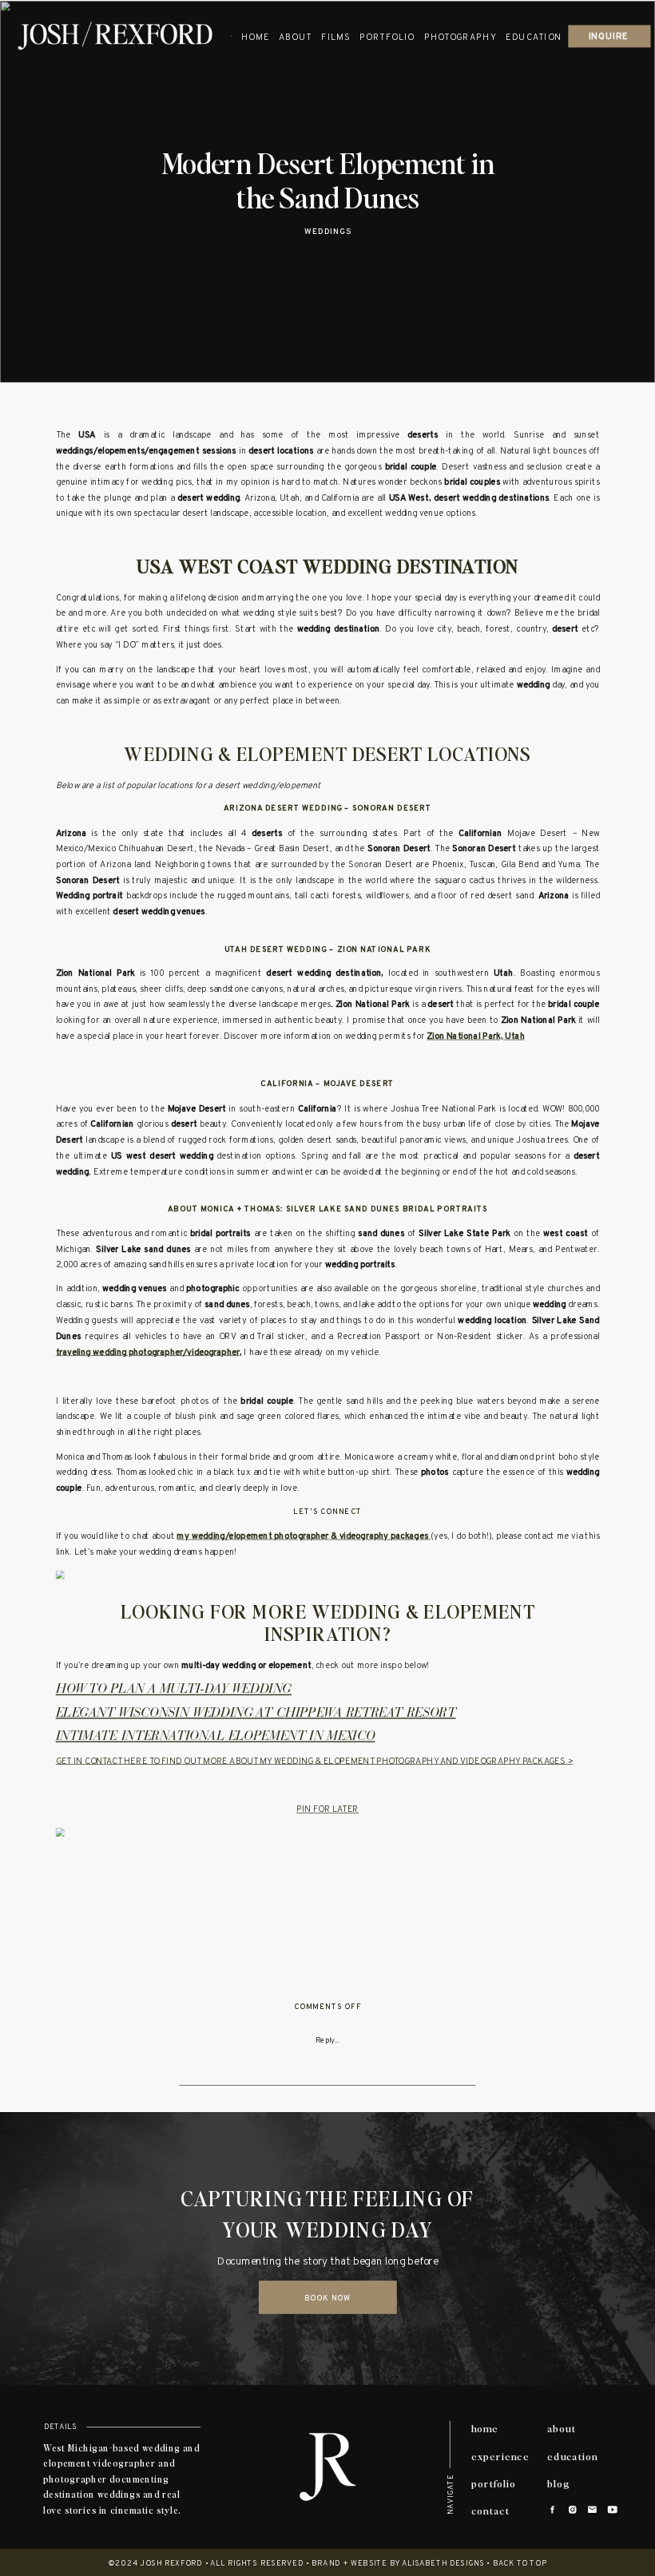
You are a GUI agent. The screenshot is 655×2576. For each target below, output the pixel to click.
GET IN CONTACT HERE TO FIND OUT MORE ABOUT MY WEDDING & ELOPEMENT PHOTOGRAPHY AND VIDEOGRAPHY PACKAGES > (315, 1762)
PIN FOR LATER (327, 1810)
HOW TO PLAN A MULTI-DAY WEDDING (174, 1690)
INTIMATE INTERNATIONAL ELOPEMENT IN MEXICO (216, 1737)
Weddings (328, 233)
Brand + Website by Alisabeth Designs (398, 2564)
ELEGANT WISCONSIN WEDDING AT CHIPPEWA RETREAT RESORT (256, 1714)
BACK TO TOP (520, 2564)
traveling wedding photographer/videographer (148, 1353)
